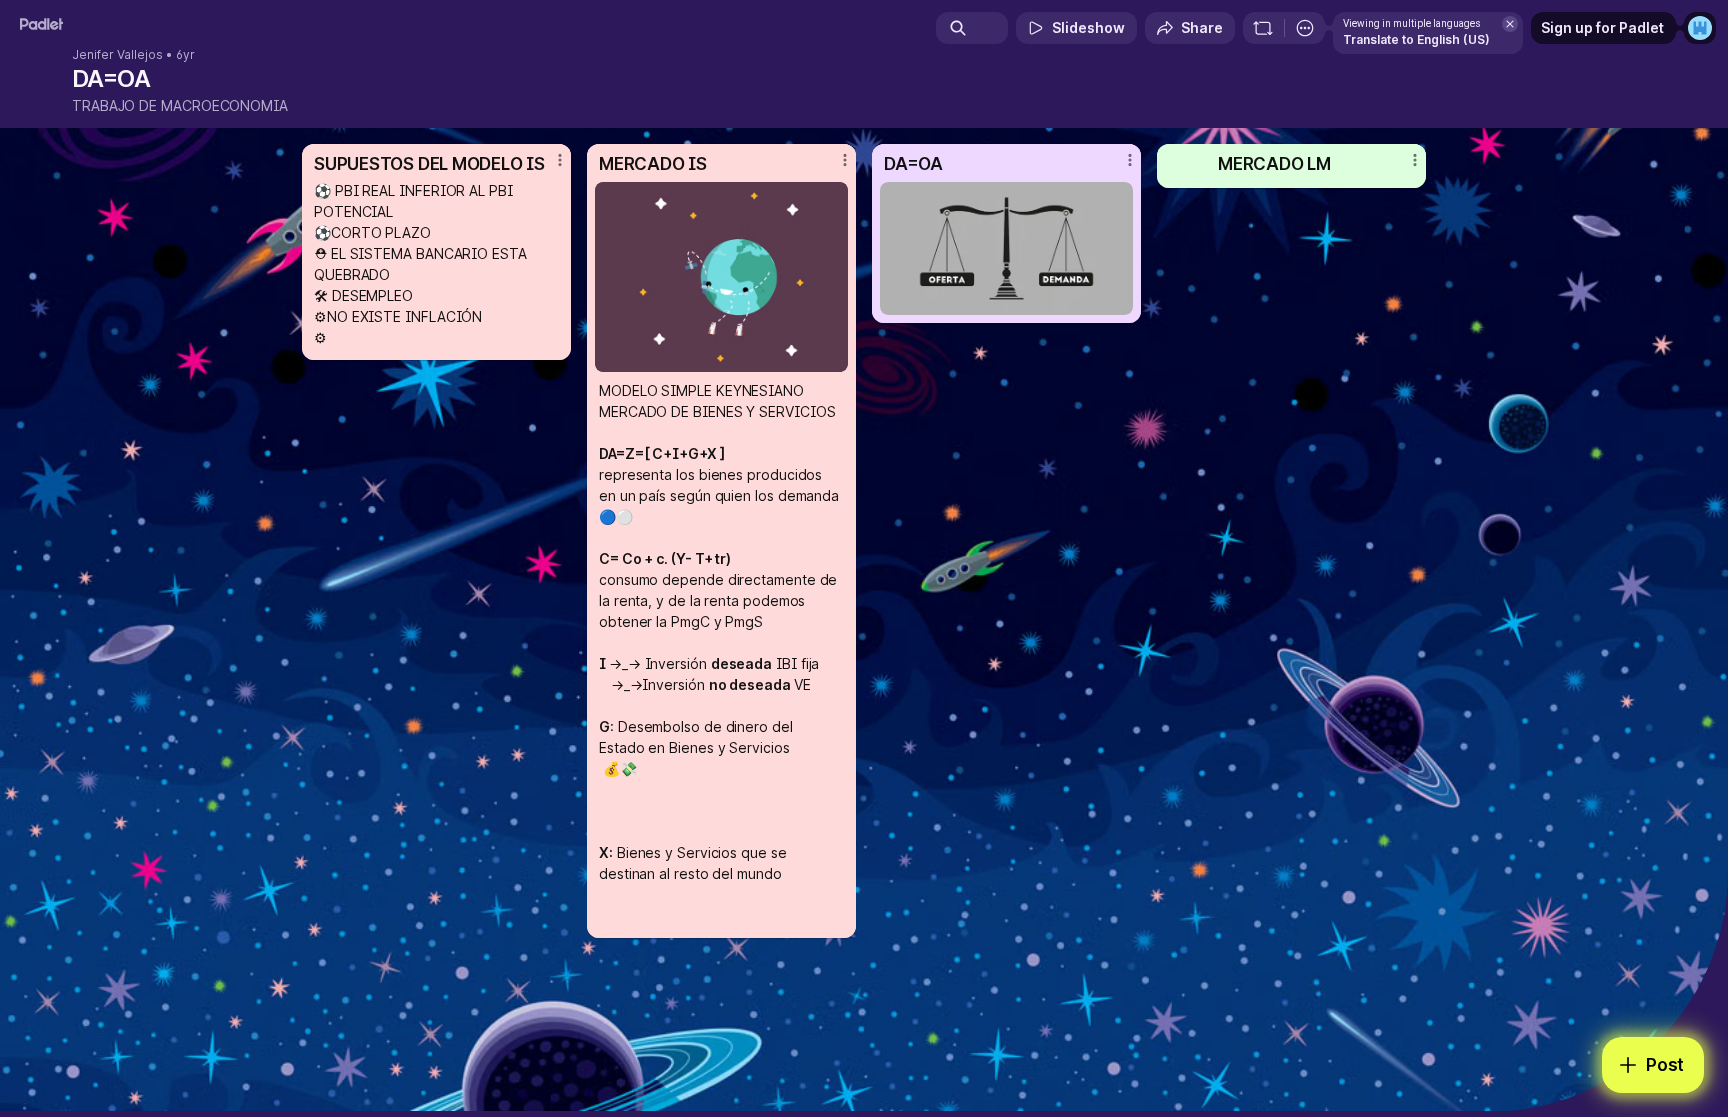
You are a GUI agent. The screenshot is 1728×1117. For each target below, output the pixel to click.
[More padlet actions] (1305, 28)
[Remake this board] (1263, 28)
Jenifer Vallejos (117, 55)
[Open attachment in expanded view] (721, 277)
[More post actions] (560, 160)
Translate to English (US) (1416, 39)
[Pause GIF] (832, 356)
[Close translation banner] (1510, 24)
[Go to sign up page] (1700, 28)
